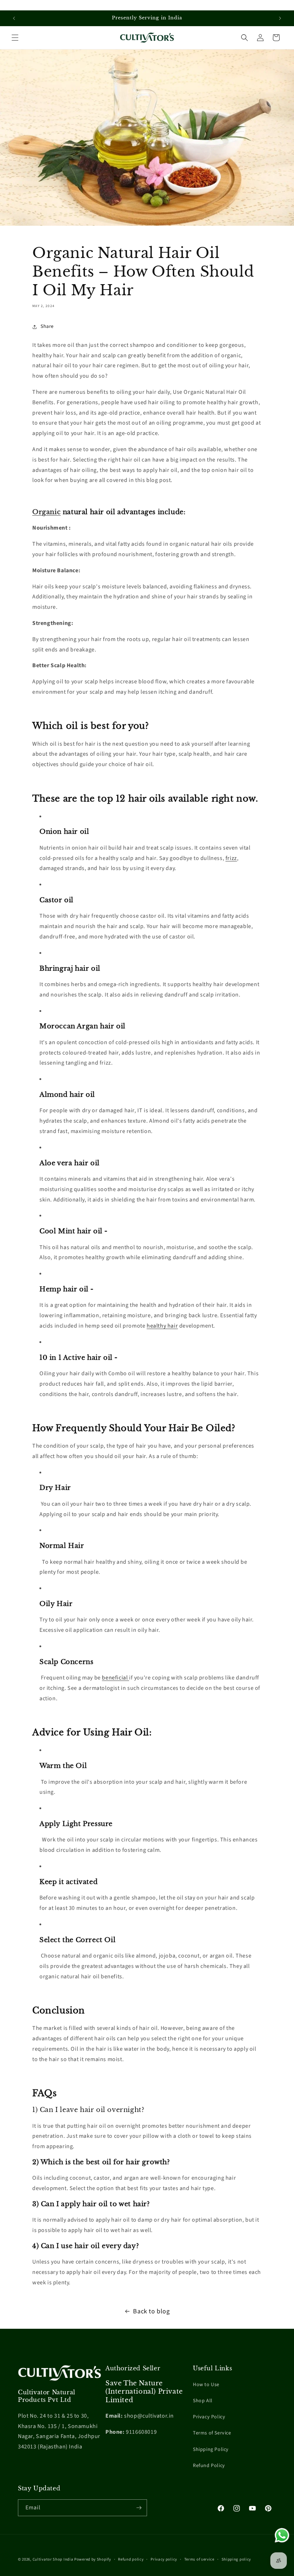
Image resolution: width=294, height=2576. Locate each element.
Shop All (203, 2401)
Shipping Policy (211, 2450)
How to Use (206, 2385)
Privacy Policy (209, 2417)
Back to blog (151, 2311)
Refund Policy (209, 2466)
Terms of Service (212, 2433)
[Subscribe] (139, 2508)
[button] (15, 38)
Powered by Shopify (93, 2559)
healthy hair (162, 1326)
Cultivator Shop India (53, 2559)
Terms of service (199, 2559)
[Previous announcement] (14, 18)
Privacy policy (164, 2559)
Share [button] (47, 326)
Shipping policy (236, 2559)
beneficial (115, 1678)
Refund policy (131, 2559)
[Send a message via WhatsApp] (282, 2535)
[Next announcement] (280, 18)
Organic (46, 512)
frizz (231, 858)
